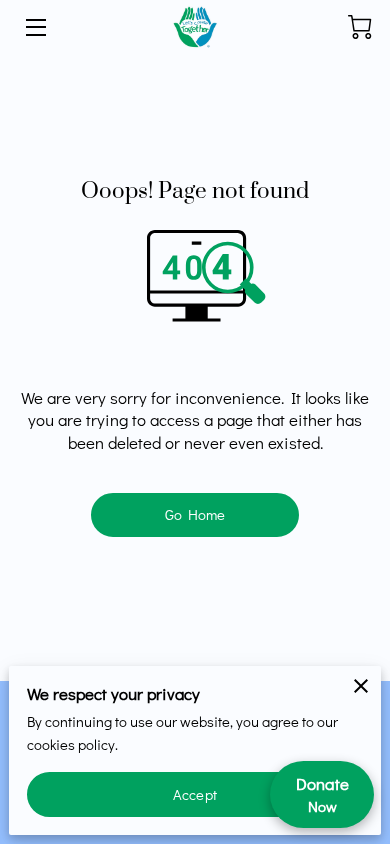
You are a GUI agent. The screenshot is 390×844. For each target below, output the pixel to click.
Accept (195, 794)
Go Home (195, 514)
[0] (360, 27)
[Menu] (34, 27)
